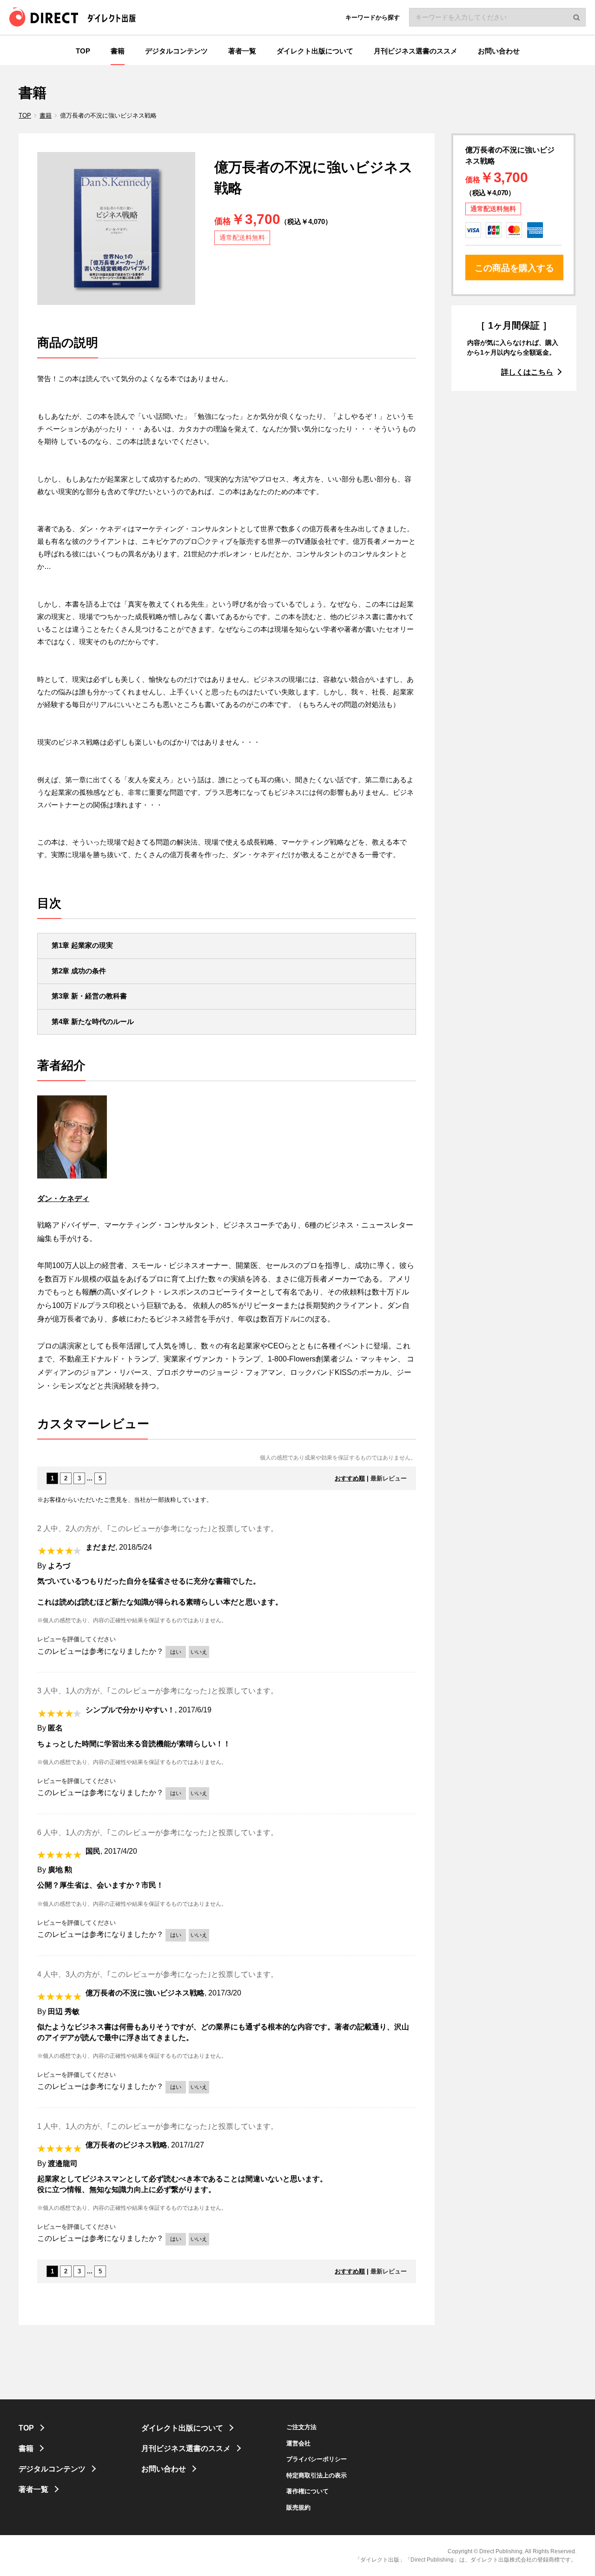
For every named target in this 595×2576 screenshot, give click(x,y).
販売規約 (298, 2507)
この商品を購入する (514, 268)
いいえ (199, 1652)
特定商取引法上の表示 (317, 2475)
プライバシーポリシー (317, 2459)
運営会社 (298, 2443)
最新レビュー (389, 1478)
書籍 (46, 116)
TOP (25, 116)
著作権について (307, 2491)
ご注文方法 (301, 2427)
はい (176, 1652)
